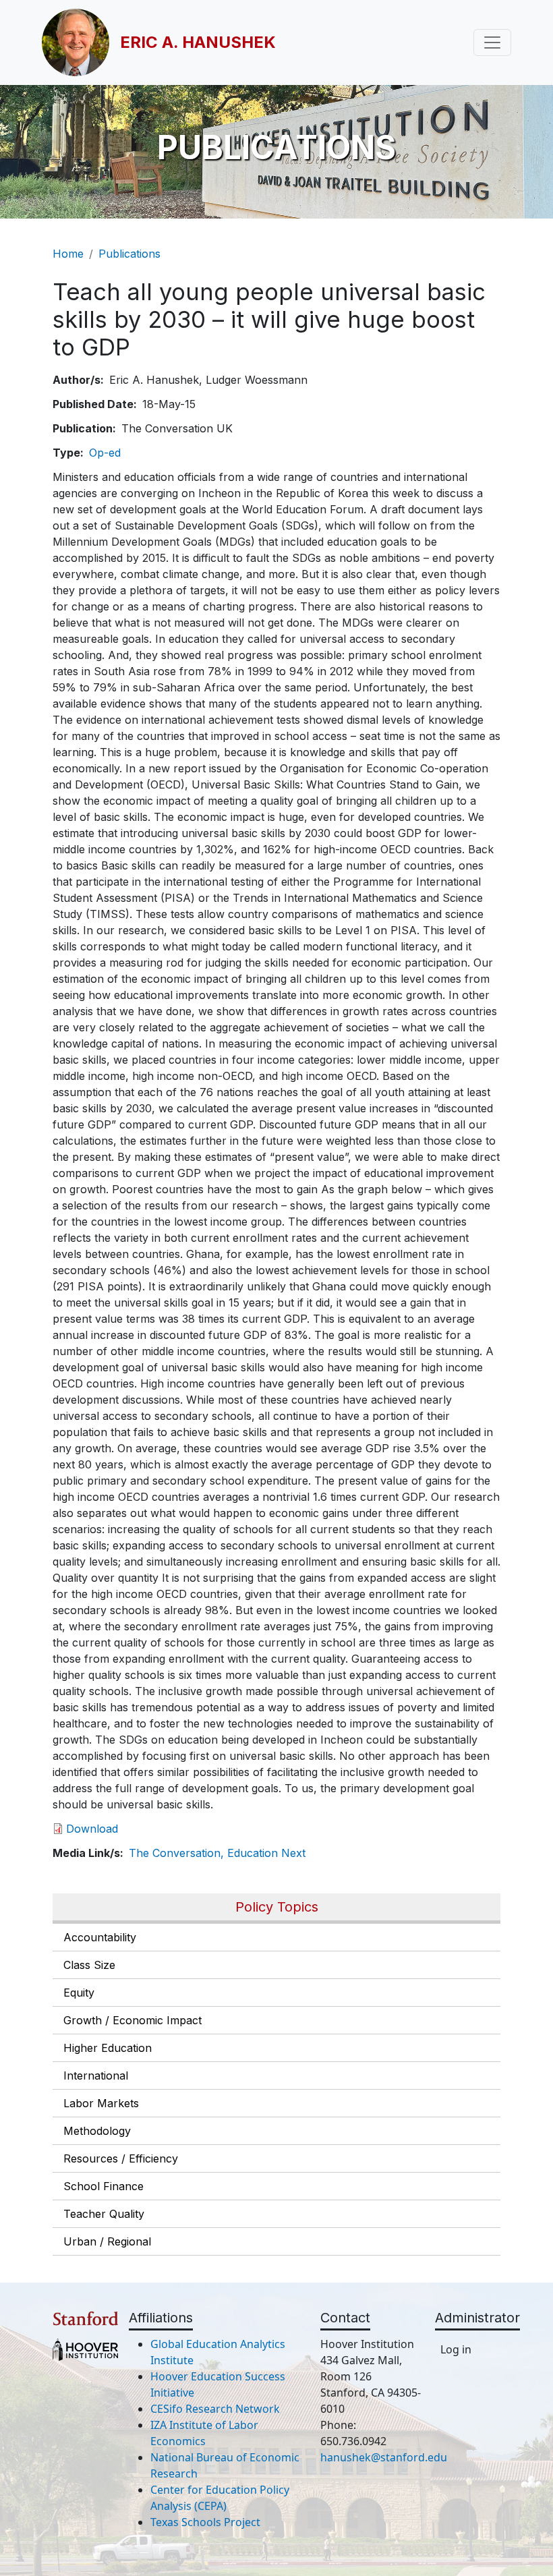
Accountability (100, 1937)
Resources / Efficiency (121, 2158)
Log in (456, 2349)
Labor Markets (101, 2103)
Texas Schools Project (205, 2522)
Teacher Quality (104, 2214)
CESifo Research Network (215, 2409)
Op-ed (105, 453)
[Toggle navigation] (492, 42)
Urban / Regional (107, 2241)
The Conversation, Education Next (217, 1853)
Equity (79, 1993)
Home (68, 254)
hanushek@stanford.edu (384, 2457)
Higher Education (108, 2048)
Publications (129, 254)
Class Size (89, 1965)
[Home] (81, 42)
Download (92, 1829)
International (96, 2076)
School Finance (104, 2186)
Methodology (97, 2131)
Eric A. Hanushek (198, 42)
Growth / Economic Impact (133, 2020)
